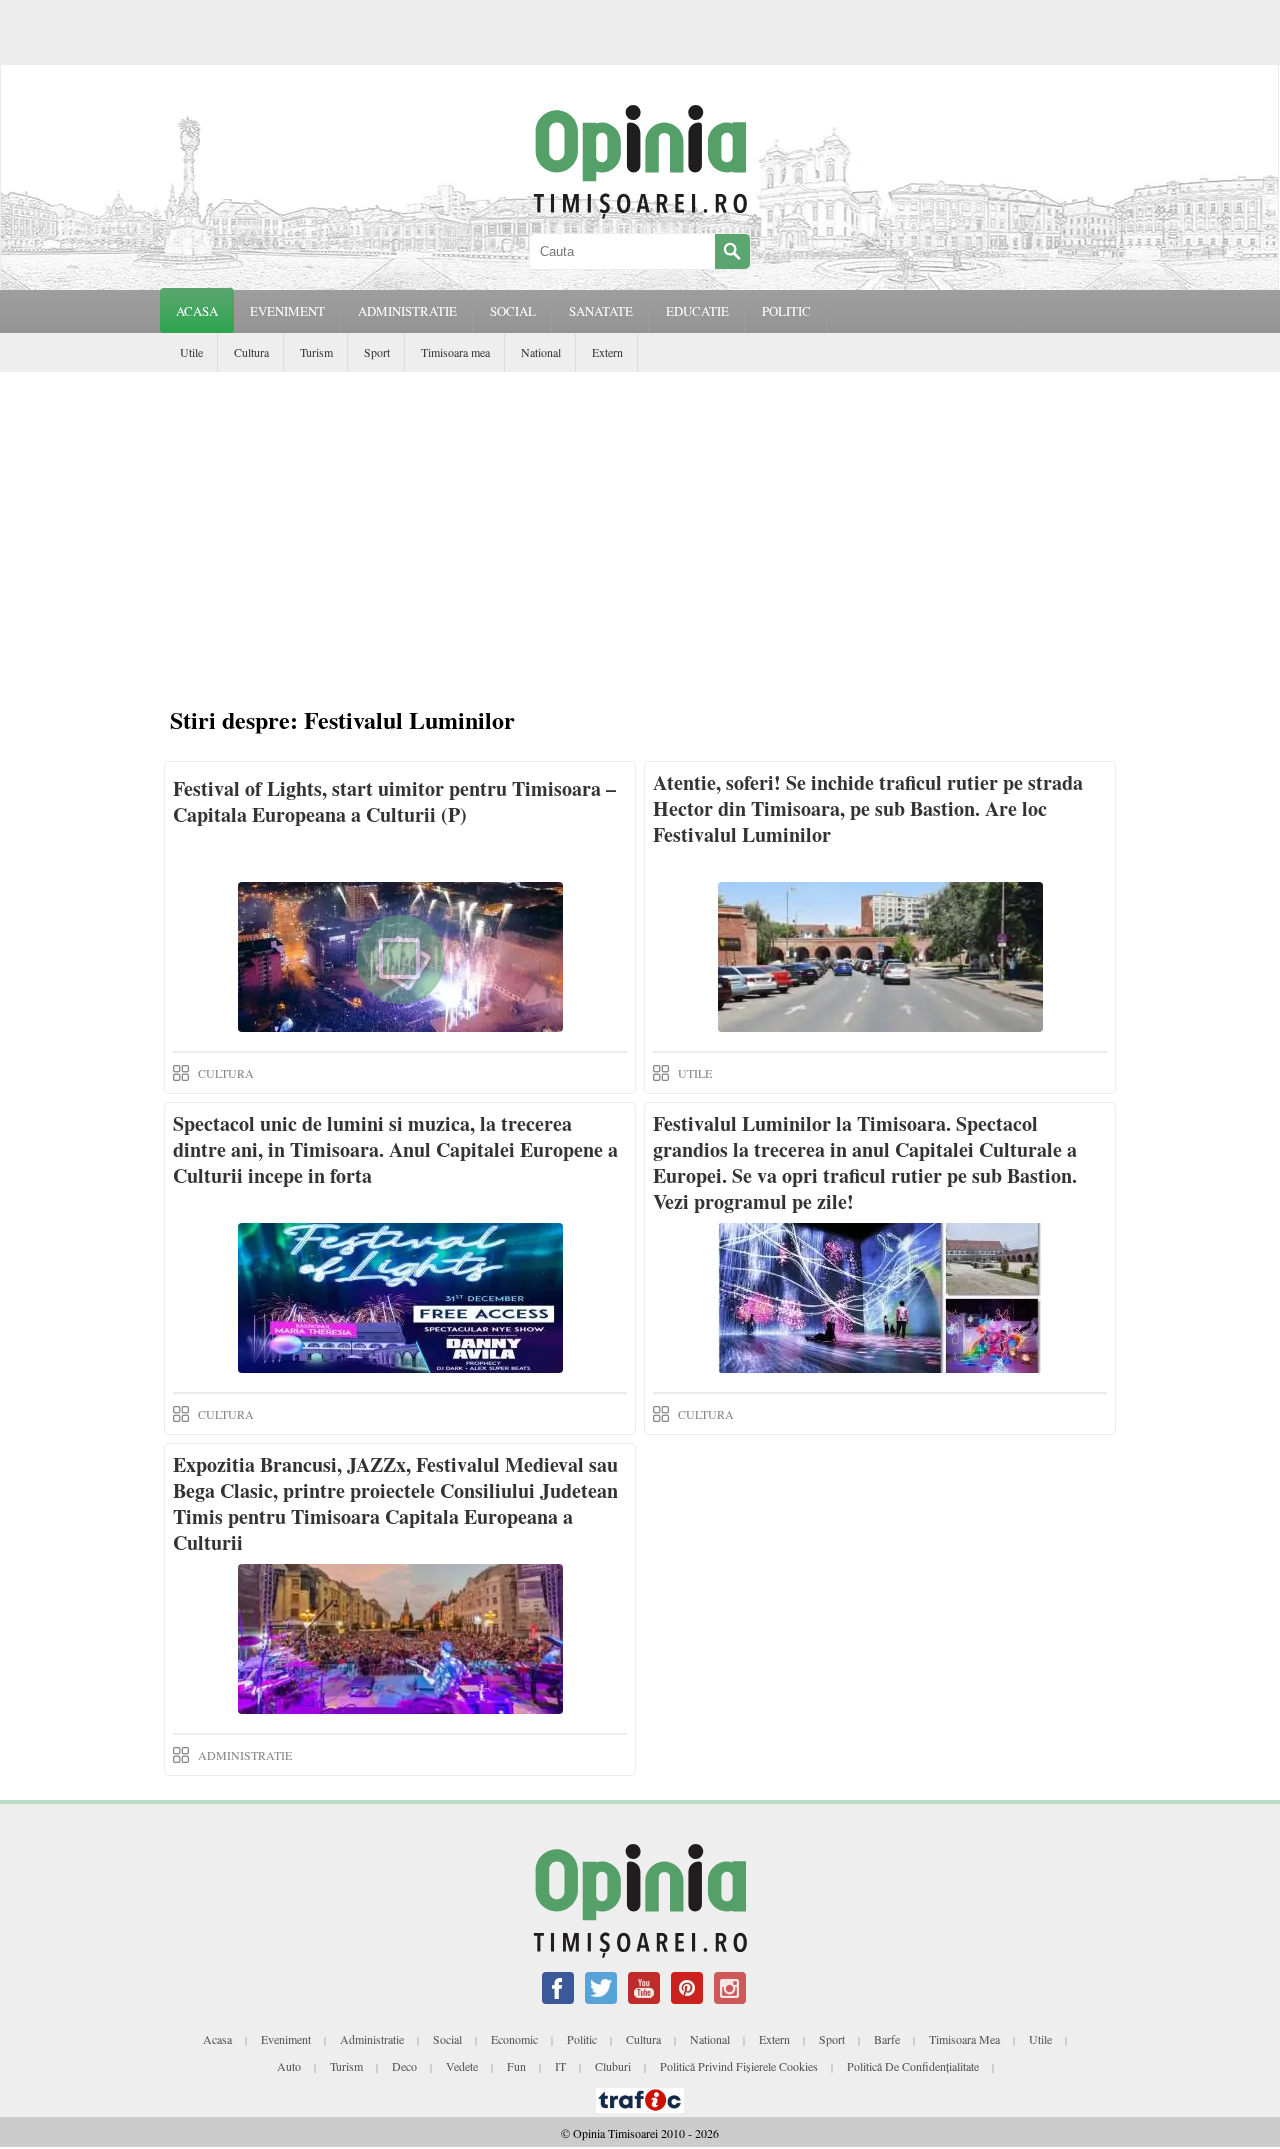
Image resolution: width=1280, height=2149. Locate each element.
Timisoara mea (455, 352)
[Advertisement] (640, 522)
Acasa (197, 311)
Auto (289, 2066)
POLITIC (786, 311)
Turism (316, 352)
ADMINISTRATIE (407, 311)
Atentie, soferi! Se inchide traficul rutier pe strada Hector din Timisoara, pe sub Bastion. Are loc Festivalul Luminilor (868, 808)
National (541, 352)
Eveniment (286, 2039)
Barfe (887, 2039)
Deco (404, 2066)
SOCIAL (513, 311)
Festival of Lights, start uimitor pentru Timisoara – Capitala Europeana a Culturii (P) (394, 801)
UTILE (695, 1073)
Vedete (462, 2066)
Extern (607, 352)
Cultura (251, 352)
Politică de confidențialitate (913, 2066)
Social (447, 2039)
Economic (514, 2039)
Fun (516, 2066)
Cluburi (613, 2066)
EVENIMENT (287, 311)
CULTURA (226, 1073)
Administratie (372, 2039)
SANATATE (601, 311)
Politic (582, 2039)
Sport (377, 352)
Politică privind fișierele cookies (739, 2066)
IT (560, 2066)
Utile (191, 352)
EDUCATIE (697, 311)
